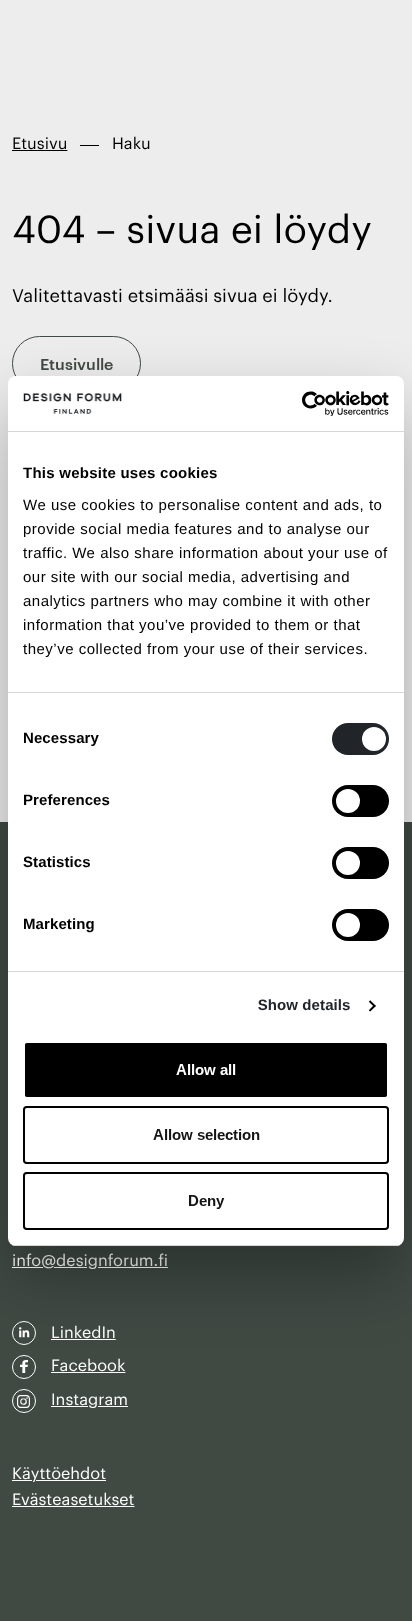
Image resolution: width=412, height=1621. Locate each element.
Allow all (206, 1069)
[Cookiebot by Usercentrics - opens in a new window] (301, 404)
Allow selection (206, 1134)
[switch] (360, 801)
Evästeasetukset (73, 1500)
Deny (206, 1200)
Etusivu (39, 144)
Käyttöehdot (59, 1474)
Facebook (88, 1366)
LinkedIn (83, 1333)
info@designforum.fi (90, 1261)
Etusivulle (76, 363)
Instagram (89, 1400)
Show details (304, 1005)
